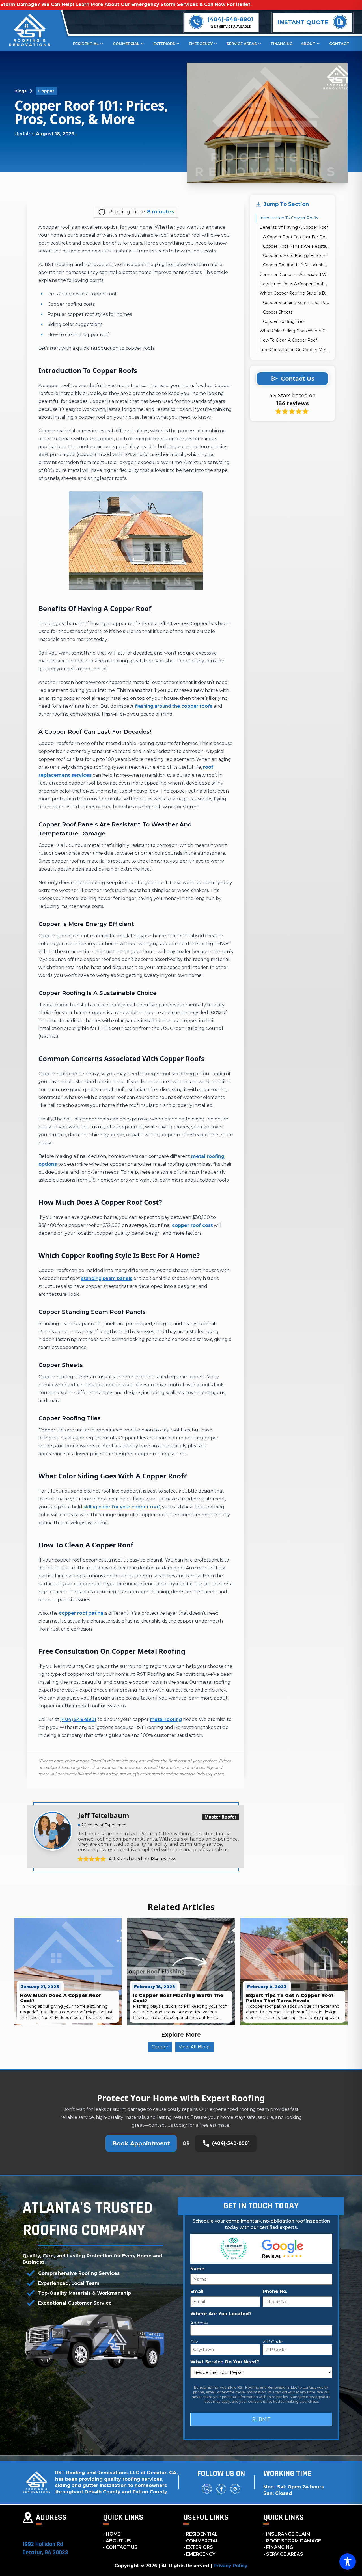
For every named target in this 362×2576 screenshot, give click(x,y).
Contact (339, 44)
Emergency (201, 44)
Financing (282, 44)
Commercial (126, 44)
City (194, 2342)
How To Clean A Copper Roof (288, 340)
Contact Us (122, 2547)
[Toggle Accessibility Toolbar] (348, 2562)
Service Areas (242, 44)
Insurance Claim (288, 2534)
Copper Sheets (278, 312)
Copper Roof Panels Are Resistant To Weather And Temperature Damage (296, 246)
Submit (261, 2420)
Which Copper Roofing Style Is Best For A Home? (294, 293)
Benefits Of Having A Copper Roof (294, 228)
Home (113, 2534)
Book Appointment (141, 2143)
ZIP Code (273, 2342)
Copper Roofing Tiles (284, 321)
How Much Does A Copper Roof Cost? (294, 284)
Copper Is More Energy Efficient (295, 256)
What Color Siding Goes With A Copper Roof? (294, 331)
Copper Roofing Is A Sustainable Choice (296, 265)
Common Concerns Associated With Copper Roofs (294, 275)
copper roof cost (192, 1225)
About (308, 44)
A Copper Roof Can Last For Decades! (296, 237)
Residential (86, 44)
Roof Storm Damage (294, 2541)
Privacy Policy (230, 2566)
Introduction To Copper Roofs (289, 218)
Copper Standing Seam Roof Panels (296, 303)
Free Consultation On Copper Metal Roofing (294, 350)
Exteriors (164, 44)
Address (199, 2323)
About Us (118, 2541)
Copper (46, 91)
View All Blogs (195, 2047)
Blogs (21, 91)
